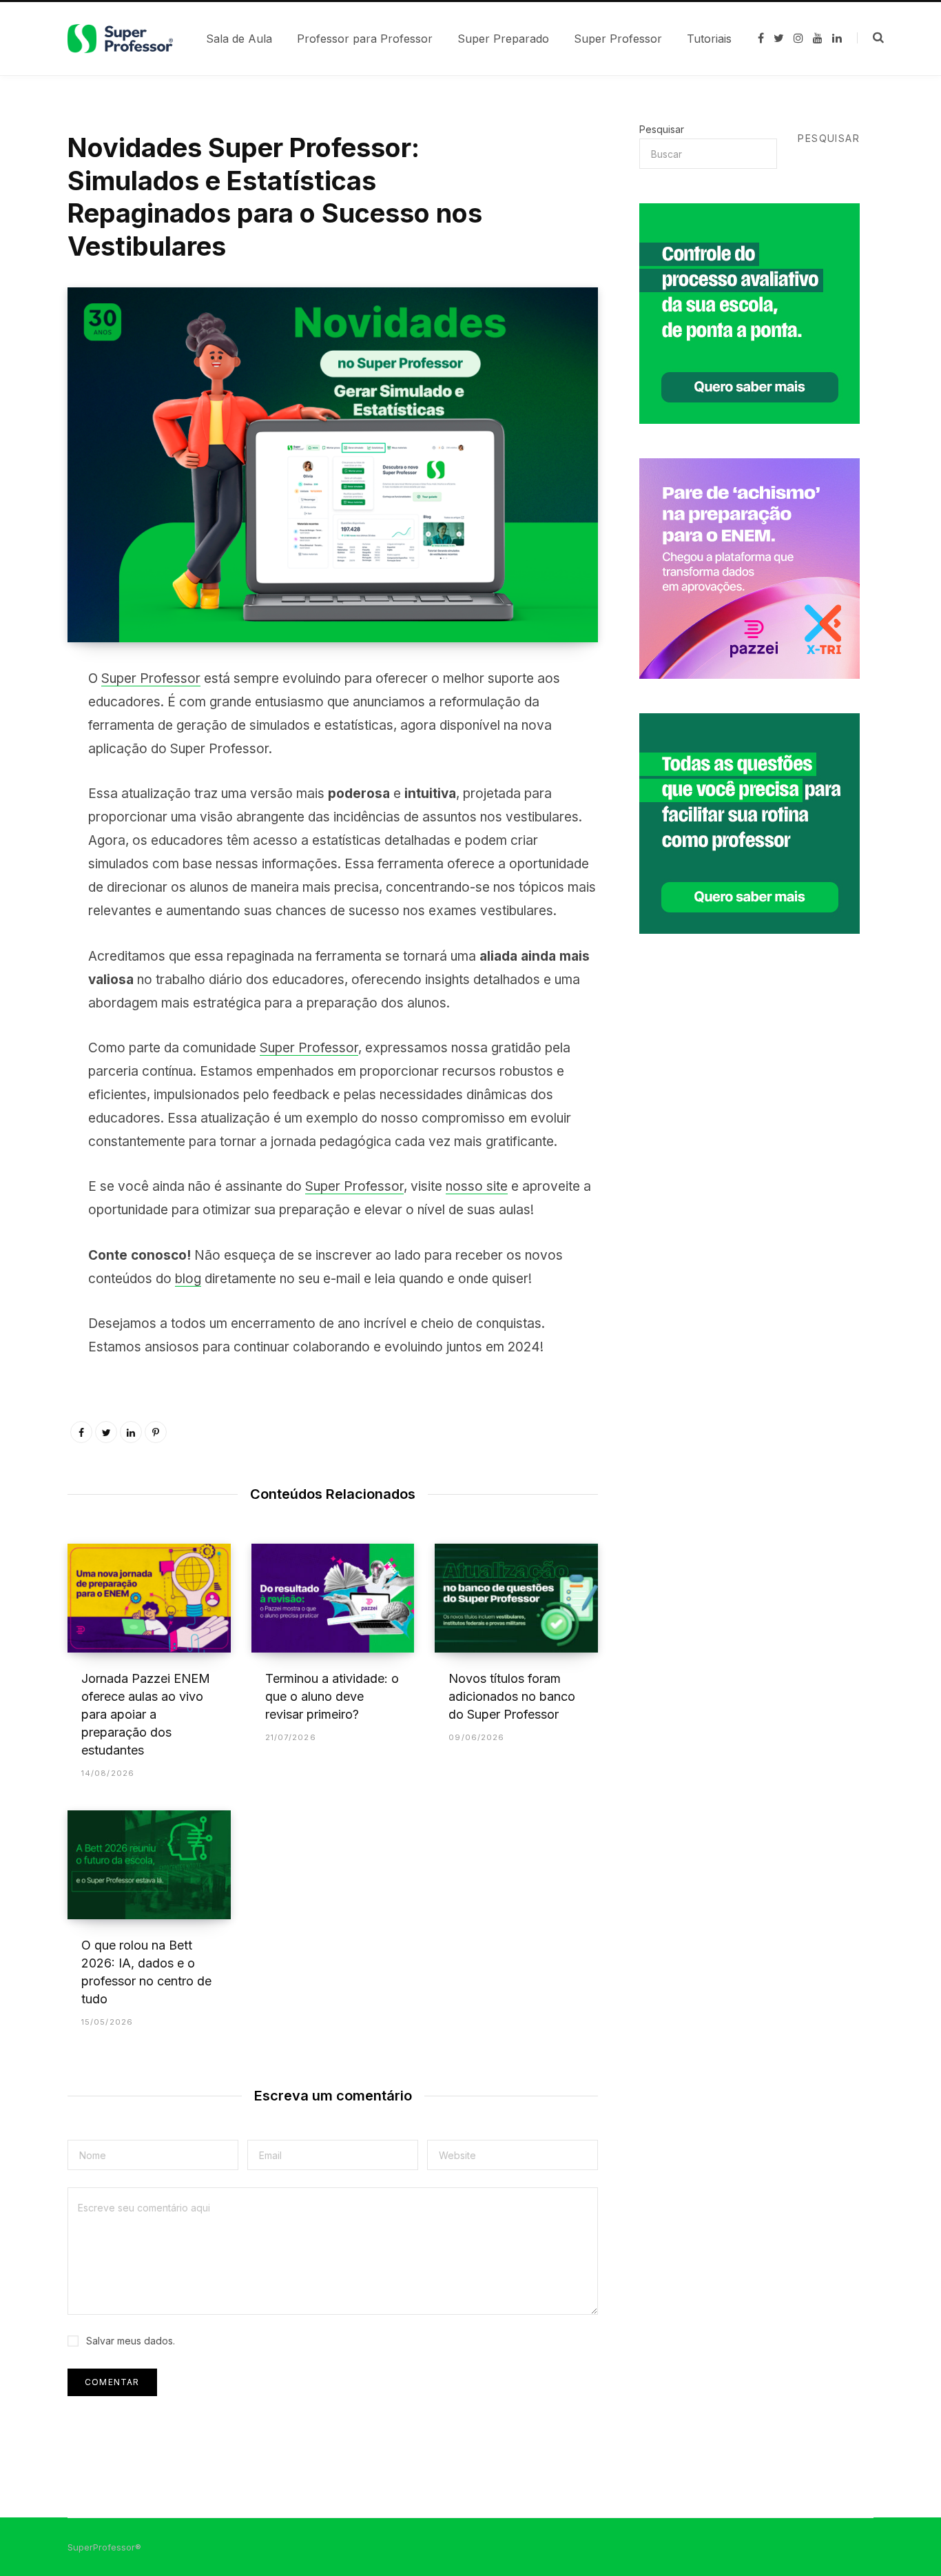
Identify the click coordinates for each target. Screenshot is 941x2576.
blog (188, 1279)
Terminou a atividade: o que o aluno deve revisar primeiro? (332, 1696)
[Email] (32, 828)
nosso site (477, 1186)
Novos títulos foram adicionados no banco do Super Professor (512, 1696)
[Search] (870, 38)
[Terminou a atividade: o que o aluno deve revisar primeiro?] (333, 1598)
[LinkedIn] (131, 1432)
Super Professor (151, 678)
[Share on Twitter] (32, 755)
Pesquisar (662, 129)
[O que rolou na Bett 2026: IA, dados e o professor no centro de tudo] (149, 1865)
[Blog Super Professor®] (120, 39)
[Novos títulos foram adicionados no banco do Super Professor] (516, 1598)
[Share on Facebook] (32, 718)
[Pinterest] (32, 791)
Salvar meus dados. (131, 2341)
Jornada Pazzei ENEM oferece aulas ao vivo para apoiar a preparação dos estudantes (146, 1714)
